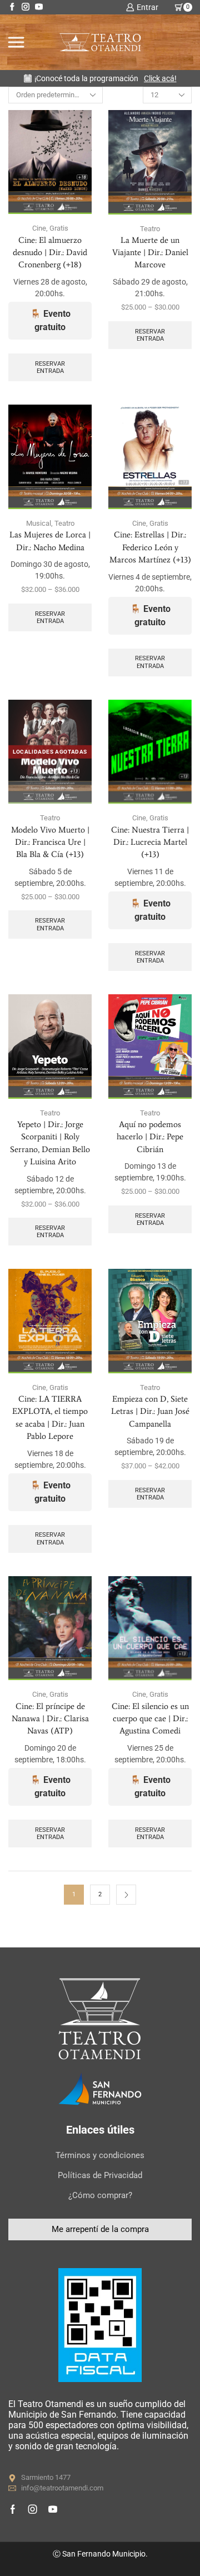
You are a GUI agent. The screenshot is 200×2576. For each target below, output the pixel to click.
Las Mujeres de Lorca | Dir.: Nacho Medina (50, 541)
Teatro (150, 229)
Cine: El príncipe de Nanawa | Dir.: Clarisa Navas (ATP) (50, 1718)
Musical (39, 523)
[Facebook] (12, 7)
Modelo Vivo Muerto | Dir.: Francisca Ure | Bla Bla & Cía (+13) (50, 842)
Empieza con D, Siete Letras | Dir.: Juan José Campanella (150, 1411)
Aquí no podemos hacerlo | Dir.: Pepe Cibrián (150, 1137)
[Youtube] (39, 7)
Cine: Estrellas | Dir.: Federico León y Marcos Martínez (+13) (150, 547)
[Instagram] (26, 7)
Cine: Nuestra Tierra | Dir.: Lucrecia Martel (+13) (150, 842)
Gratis (59, 228)
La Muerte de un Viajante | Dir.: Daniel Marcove (150, 252)
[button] (100, 2229)
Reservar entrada (50, 367)
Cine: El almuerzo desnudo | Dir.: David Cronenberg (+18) (50, 252)
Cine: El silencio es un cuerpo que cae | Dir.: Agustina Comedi (150, 1718)
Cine (39, 228)
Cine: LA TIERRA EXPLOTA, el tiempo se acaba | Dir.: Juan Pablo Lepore (50, 1417)
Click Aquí (149, 78)
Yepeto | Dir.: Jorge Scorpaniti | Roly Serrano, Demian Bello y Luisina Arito (50, 1143)
